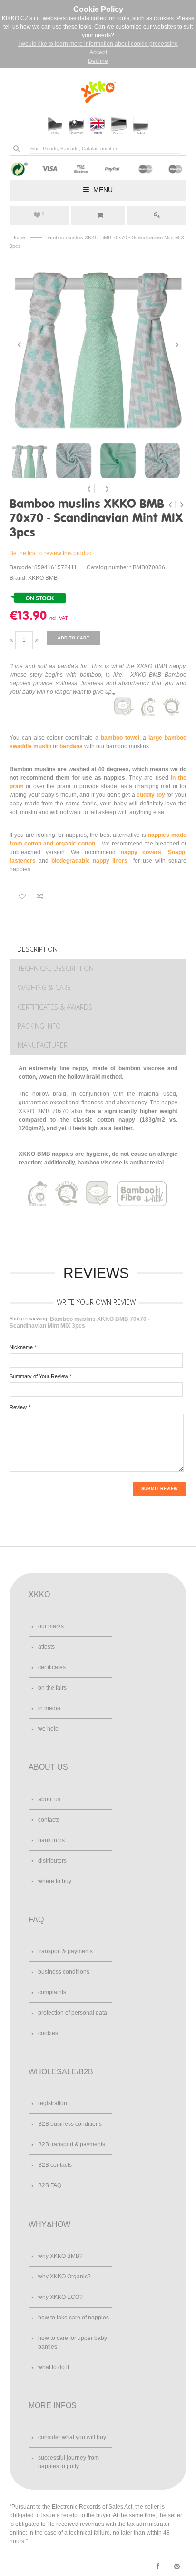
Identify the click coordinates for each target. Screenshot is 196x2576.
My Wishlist (43, 214)
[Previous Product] (171, 505)
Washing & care (44, 987)
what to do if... (56, 2367)
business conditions (64, 1972)
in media (49, 1708)
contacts (49, 1820)
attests (46, 1647)
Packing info (39, 1026)
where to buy (55, 1881)
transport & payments (65, 1951)
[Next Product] (182, 505)
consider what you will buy (72, 2437)
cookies (48, 2033)
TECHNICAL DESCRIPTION (56, 968)
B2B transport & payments (72, 2144)
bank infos (51, 1840)
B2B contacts (55, 2165)
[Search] (16, 148)
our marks (51, 1626)
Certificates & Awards (55, 1007)
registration (53, 2103)
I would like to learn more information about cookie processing (98, 44)
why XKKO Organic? (64, 2277)
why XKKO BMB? (60, 2256)
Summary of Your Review (39, 1376)
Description (37, 949)
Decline (98, 61)
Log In (157, 215)
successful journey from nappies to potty (69, 2462)
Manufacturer (43, 1045)
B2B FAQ (50, 2185)
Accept (98, 52)
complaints (52, 1992)
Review (18, 1407)
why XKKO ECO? (60, 2297)
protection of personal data (73, 2013)
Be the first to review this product (51, 553)
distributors (52, 1861)
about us (49, 1799)
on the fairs (52, 1688)
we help (48, 1729)
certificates (52, 1667)
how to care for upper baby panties (73, 2342)
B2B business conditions (70, 2124)
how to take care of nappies (73, 2318)
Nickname (21, 1347)
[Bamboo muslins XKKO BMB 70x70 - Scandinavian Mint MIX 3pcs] (98, 345)
